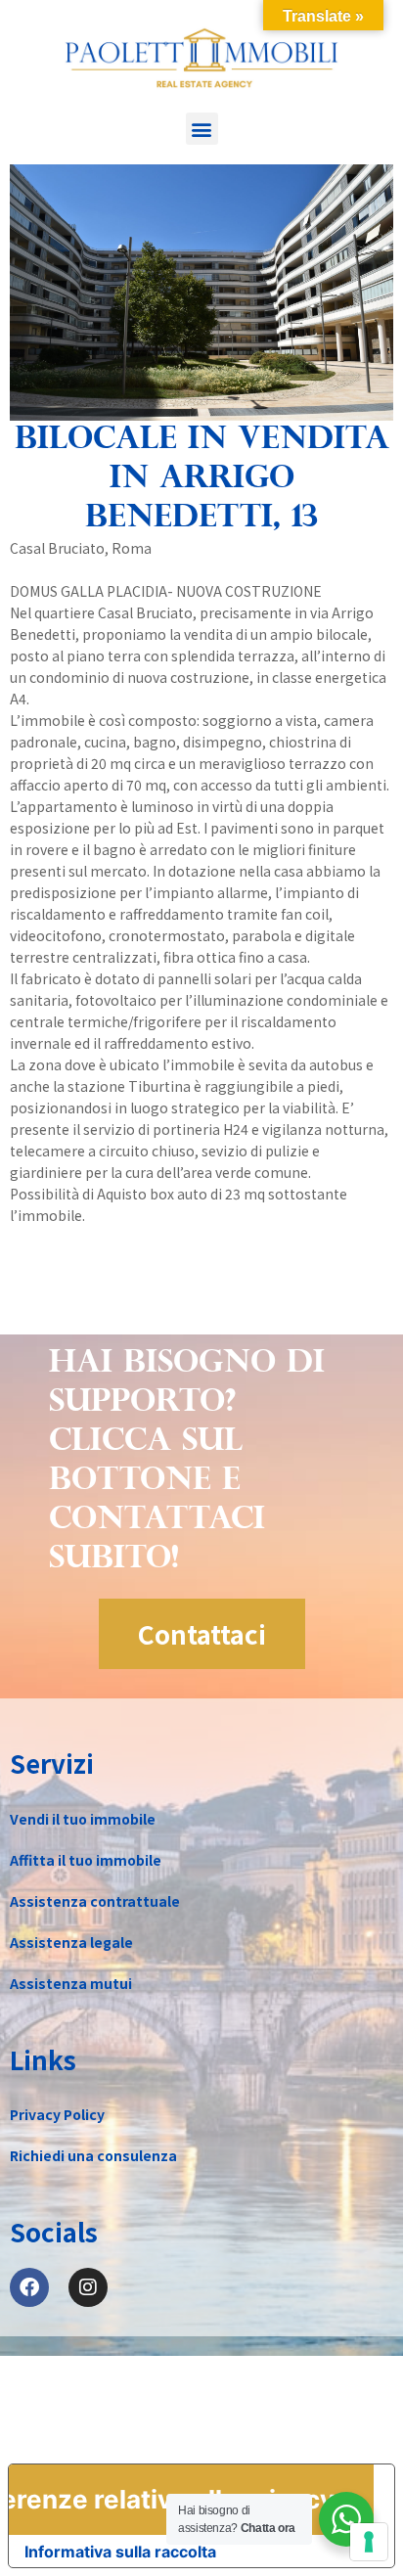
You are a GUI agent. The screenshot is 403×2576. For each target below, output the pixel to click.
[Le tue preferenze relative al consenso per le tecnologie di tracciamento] (369, 2542)
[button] (202, 129)
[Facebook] (29, 2287)
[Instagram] (88, 2287)
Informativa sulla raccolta (120, 2552)
